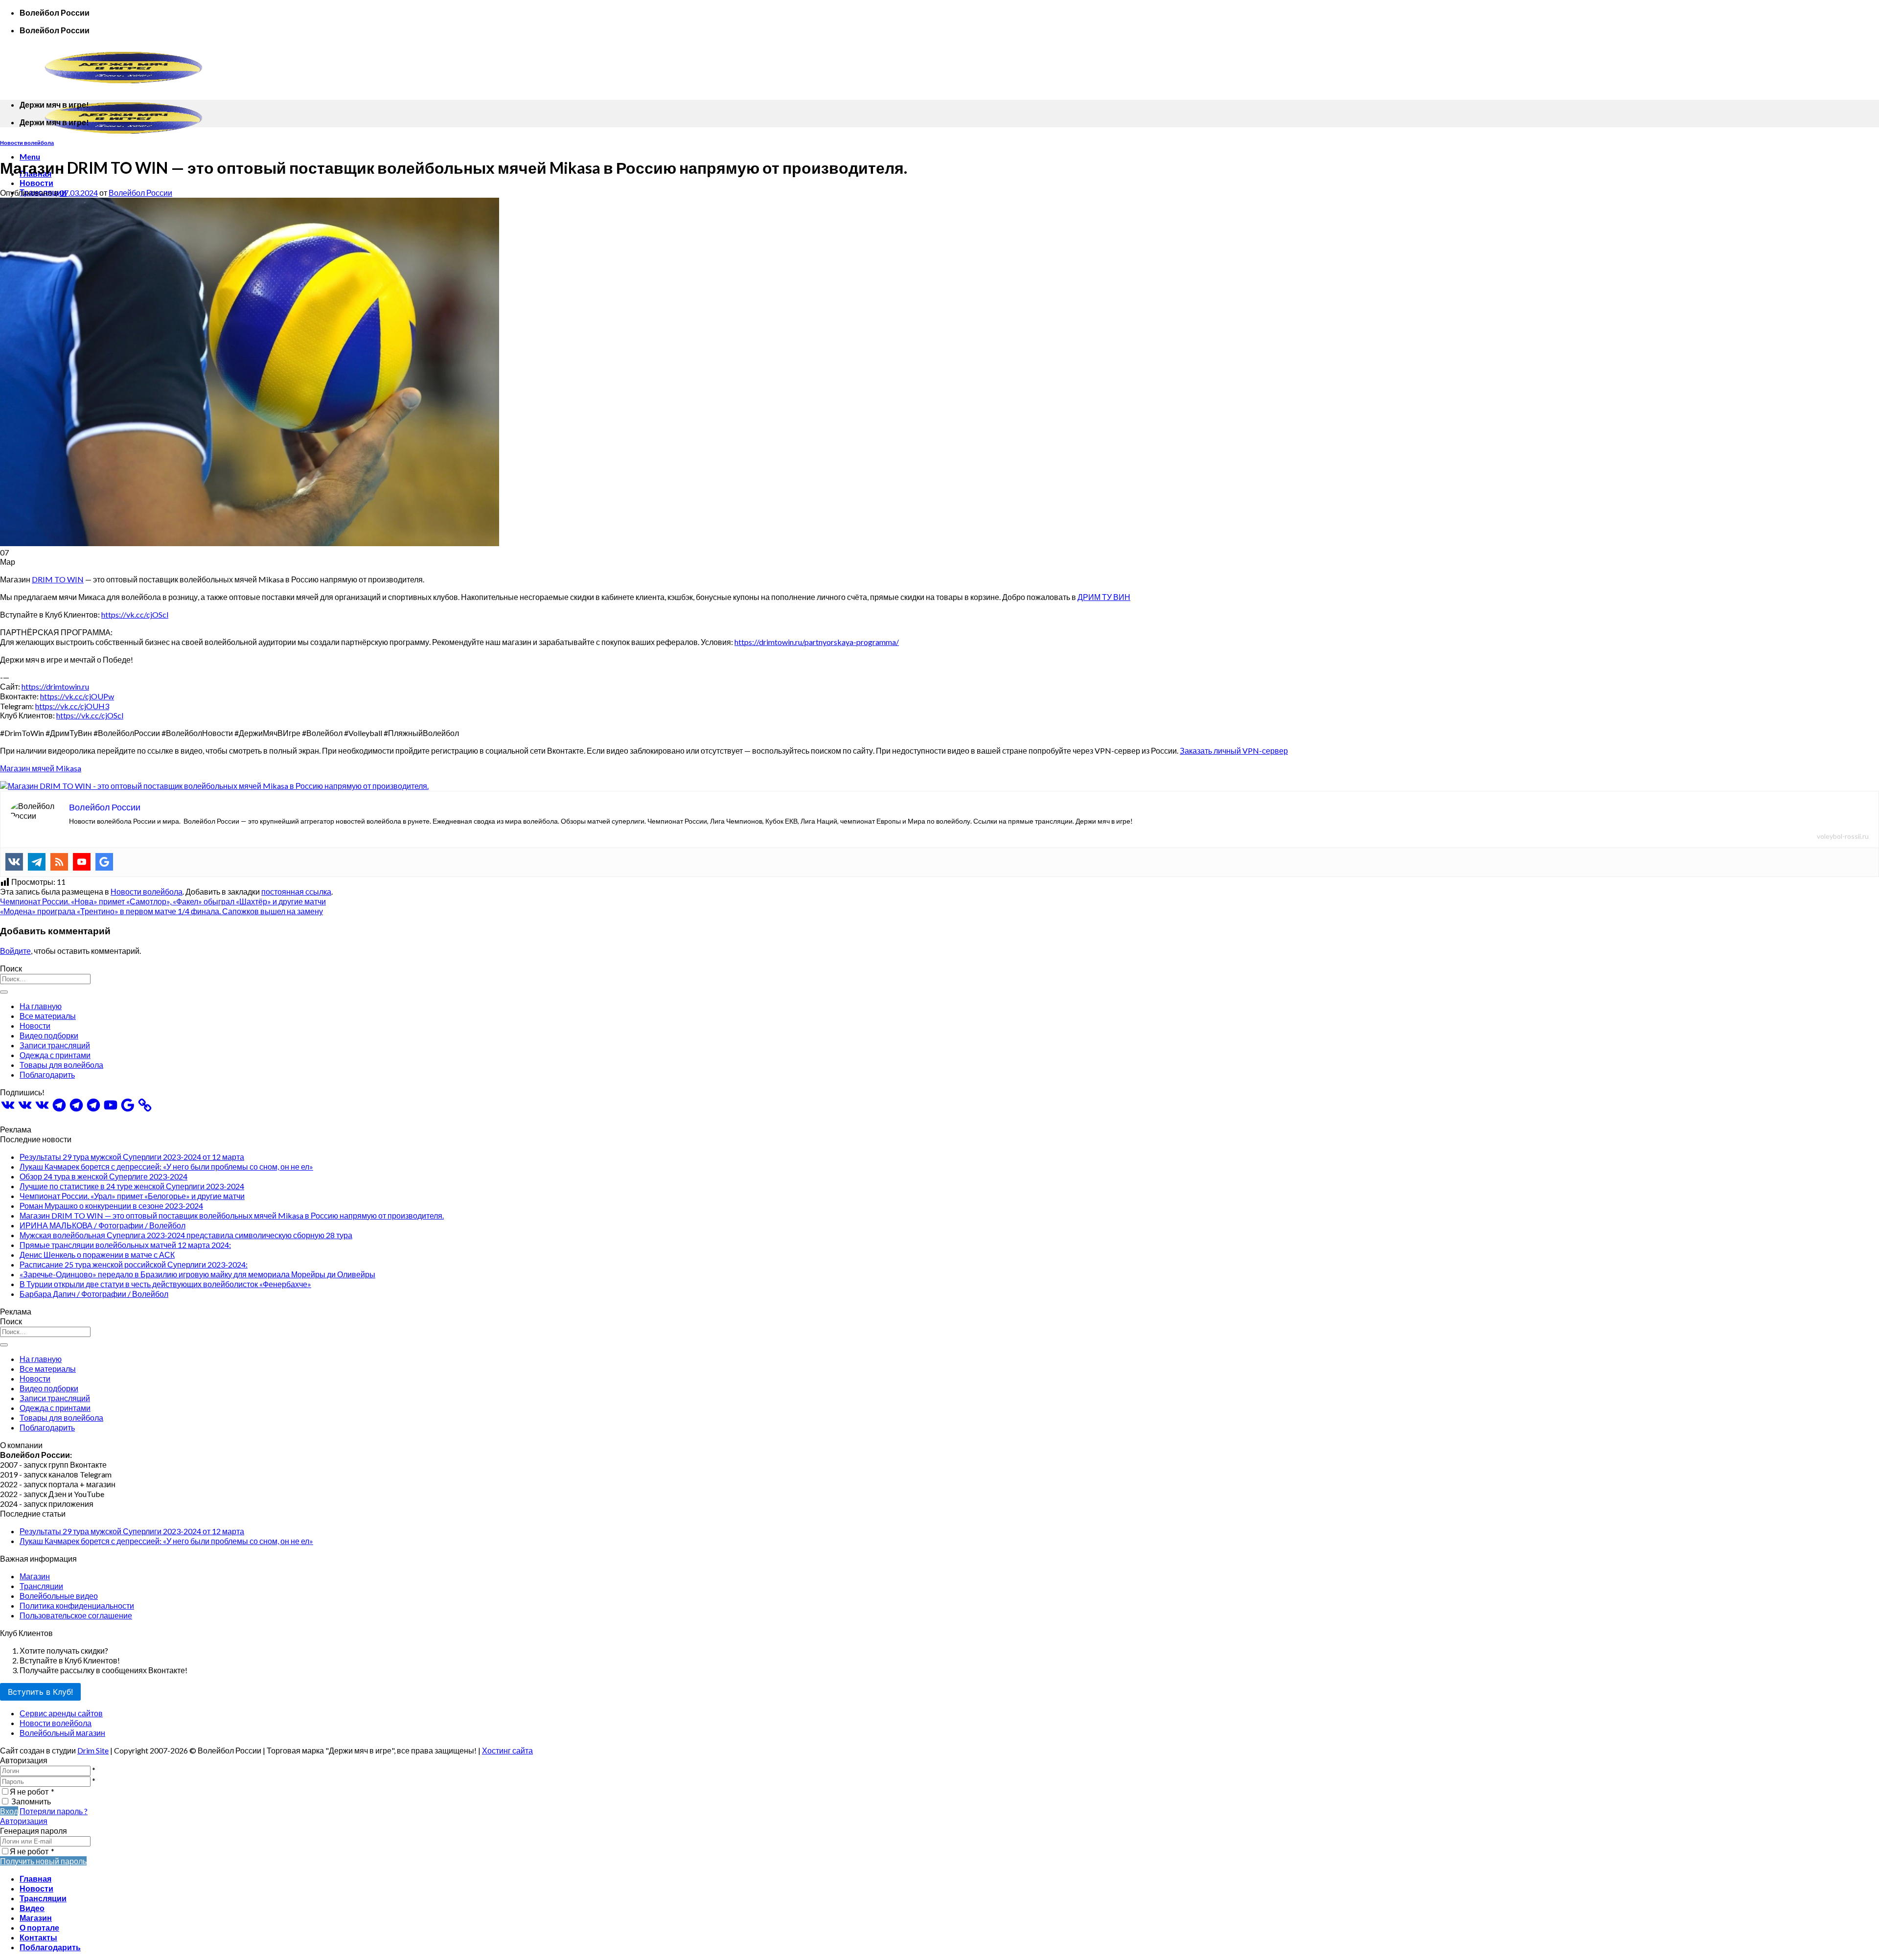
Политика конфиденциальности (77, 1605)
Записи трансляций (55, 1045)
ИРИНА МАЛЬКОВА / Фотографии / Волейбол (103, 1225)
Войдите (15, 951)
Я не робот (32, 1791)
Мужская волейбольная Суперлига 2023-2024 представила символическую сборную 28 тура (186, 1235)
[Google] (104, 862)
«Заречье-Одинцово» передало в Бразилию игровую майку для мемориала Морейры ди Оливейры (197, 1274)
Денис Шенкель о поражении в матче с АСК (97, 1255)
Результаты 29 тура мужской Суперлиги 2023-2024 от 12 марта (132, 1157)
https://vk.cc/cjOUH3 (72, 706)
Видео (32, 1908)
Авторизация (24, 1821)
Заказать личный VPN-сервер (1234, 750)
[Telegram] (37, 862)
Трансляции (41, 1586)
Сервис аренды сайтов (61, 1713)
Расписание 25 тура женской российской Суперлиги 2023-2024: (134, 1264)
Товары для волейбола (61, 1065)
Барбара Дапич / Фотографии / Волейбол (94, 1294)
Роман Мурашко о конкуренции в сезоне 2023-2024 (111, 1206)
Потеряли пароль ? (54, 1811)
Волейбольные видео (59, 1596)
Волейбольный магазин (62, 1733)
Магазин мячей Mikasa (41, 768)
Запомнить (31, 1801)
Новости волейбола (27, 143)
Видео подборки (49, 1035)
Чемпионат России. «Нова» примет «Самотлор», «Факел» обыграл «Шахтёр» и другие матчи (163, 901)
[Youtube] (82, 862)
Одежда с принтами (55, 1055)
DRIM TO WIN (58, 579)
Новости (36, 183)
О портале (39, 1927)
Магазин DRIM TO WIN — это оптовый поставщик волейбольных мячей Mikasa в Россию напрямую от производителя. (232, 1215)
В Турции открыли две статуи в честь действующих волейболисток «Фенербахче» (165, 1284)
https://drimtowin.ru (55, 686)
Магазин (35, 1576)
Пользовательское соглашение (76, 1615)
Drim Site (93, 1750)
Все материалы (48, 1016)
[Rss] (59, 862)
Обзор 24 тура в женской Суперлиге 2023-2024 (103, 1176)
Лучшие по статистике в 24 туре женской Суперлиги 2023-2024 (132, 1186)
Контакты (38, 1937)
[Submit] (4, 992)
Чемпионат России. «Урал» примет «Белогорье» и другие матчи (132, 1196)
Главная (35, 1879)
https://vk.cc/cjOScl (135, 614)
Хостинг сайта (507, 1750)
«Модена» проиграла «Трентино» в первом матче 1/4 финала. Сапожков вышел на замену (161, 911)
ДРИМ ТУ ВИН (1104, 597)
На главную (41, 1006)
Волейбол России (140, 193)
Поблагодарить (47, 1074)
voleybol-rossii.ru (1843, 836)
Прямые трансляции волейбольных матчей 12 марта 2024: (125, 1245)
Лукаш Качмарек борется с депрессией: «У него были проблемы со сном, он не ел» (166, 1166)
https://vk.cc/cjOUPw (77, 696)
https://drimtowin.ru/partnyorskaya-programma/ (817, 642)
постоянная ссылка (296, 891)
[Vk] (14, 862)
